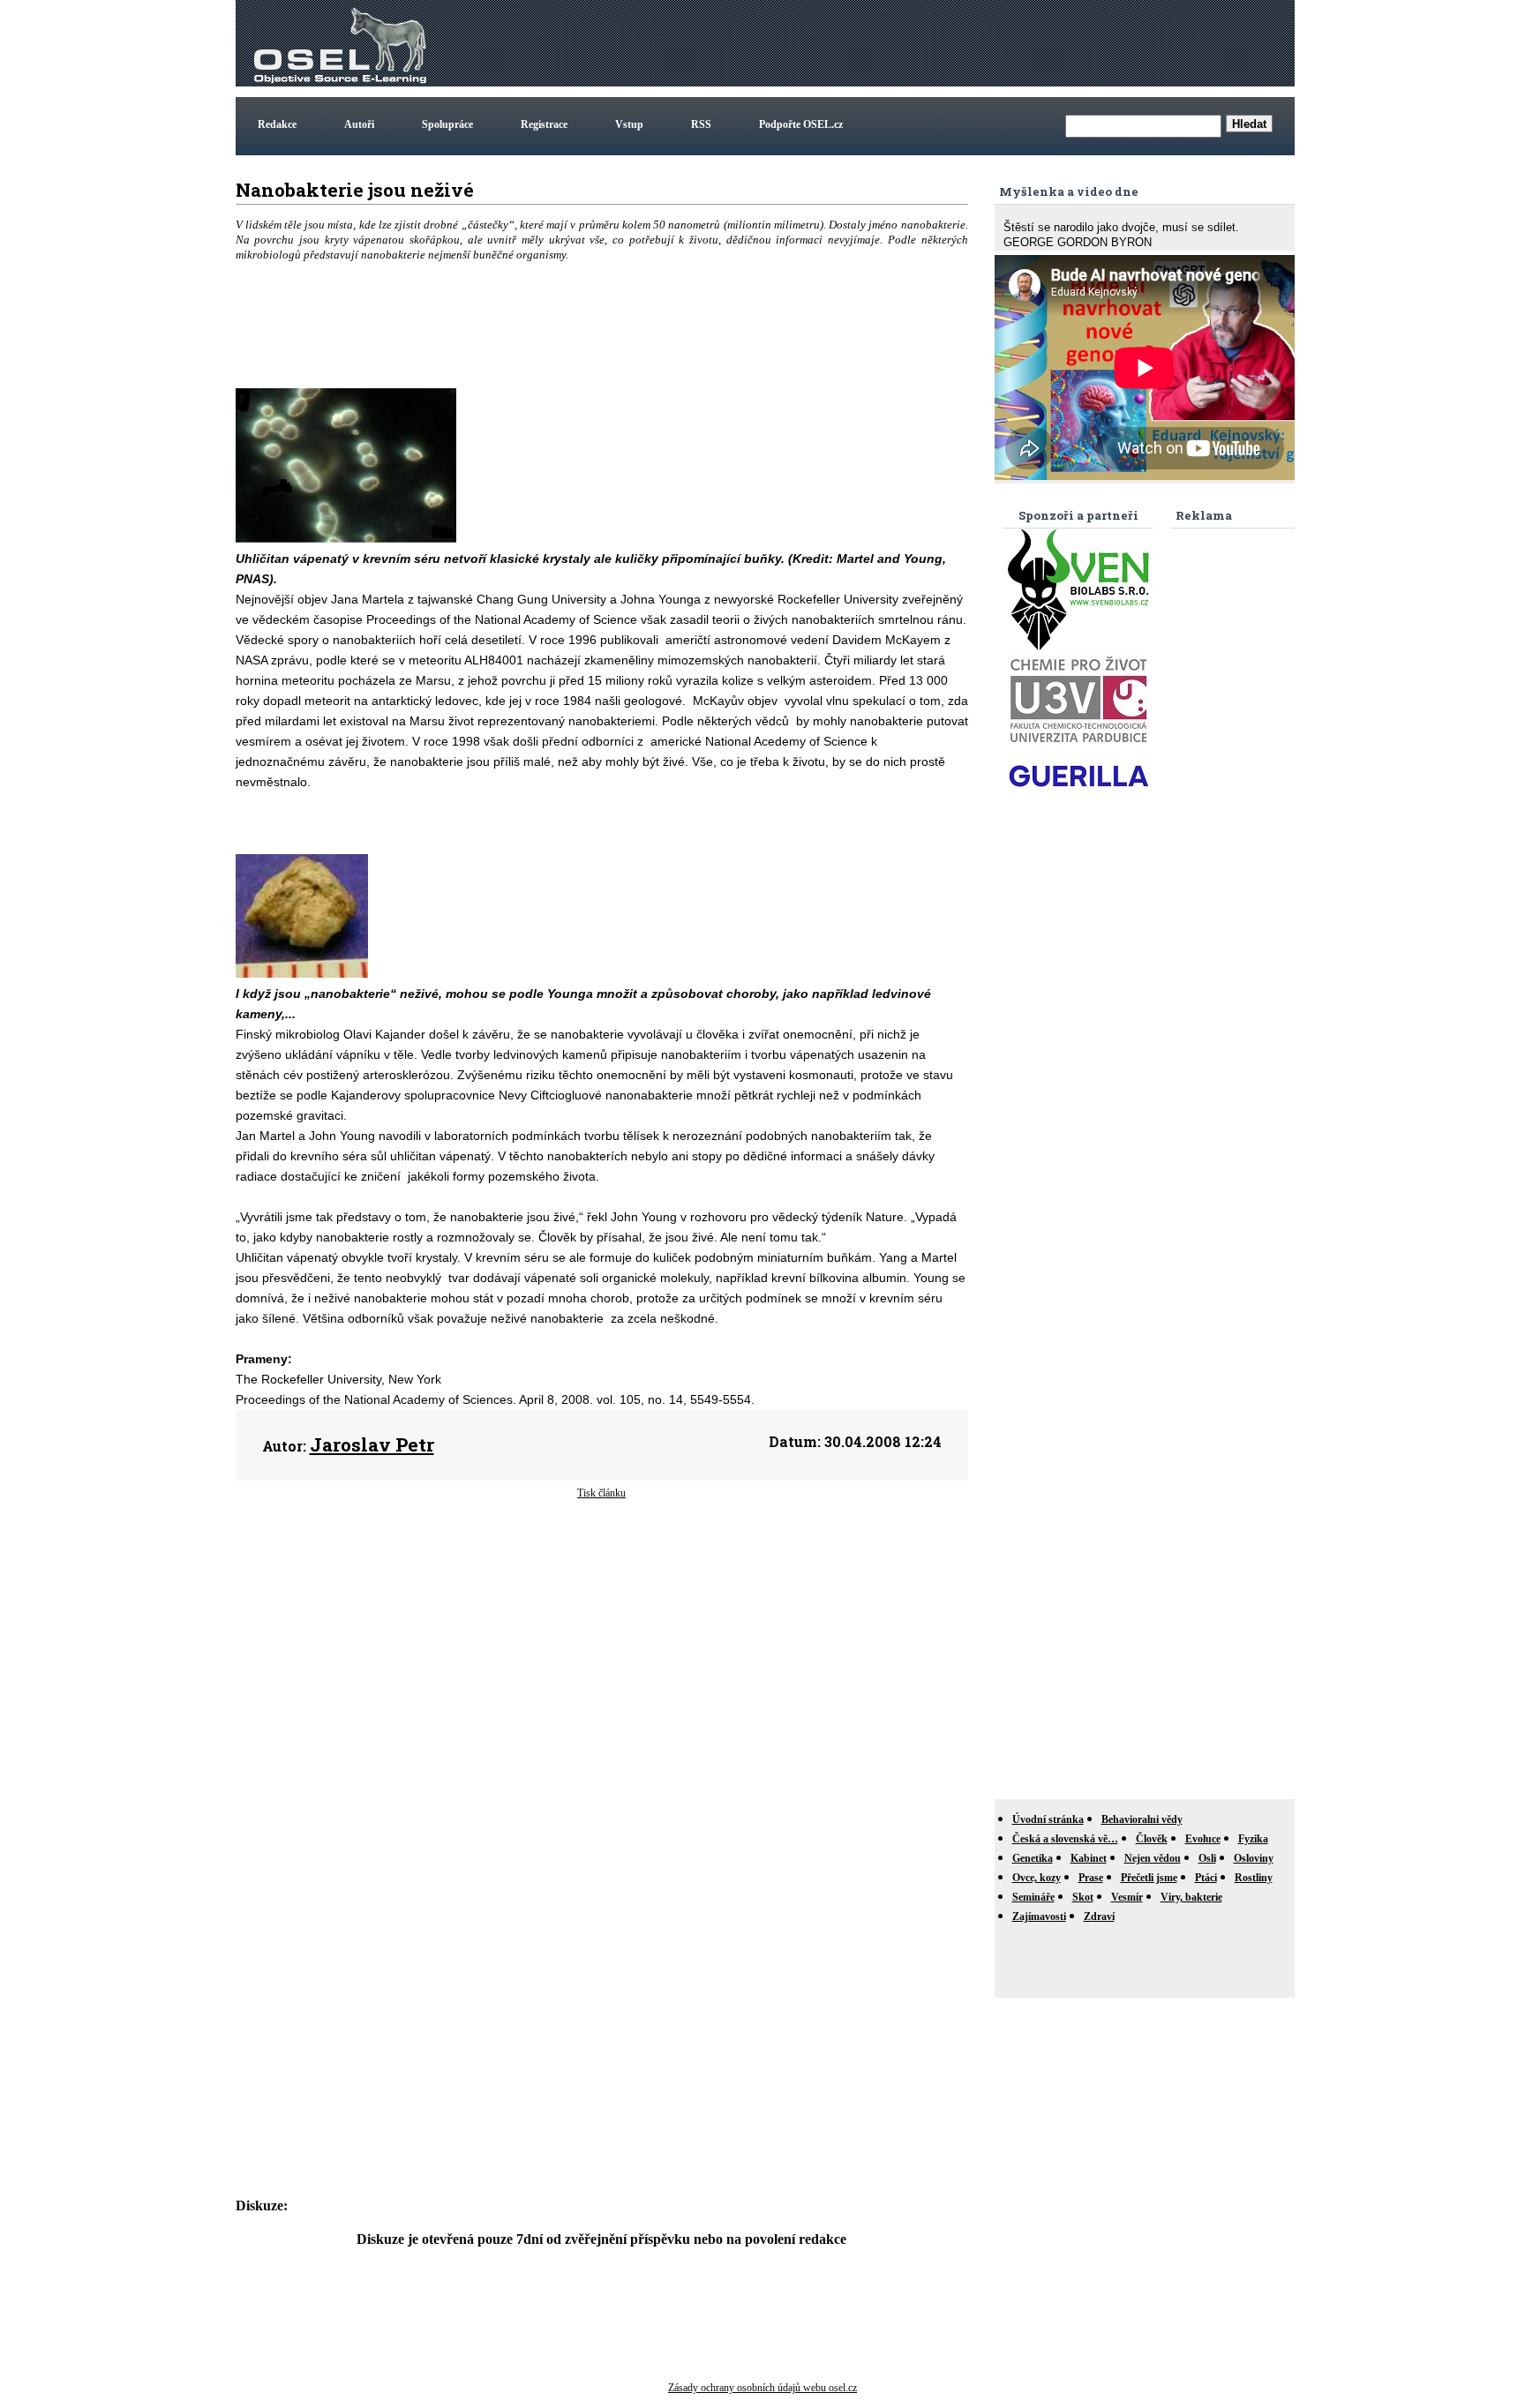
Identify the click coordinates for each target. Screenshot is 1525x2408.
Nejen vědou (1153, 1858)
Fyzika (1253, 1839)
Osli (1207, 1858)
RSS (701, 124)
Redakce (277, 124)
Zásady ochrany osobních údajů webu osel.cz (762, 2388)
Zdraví (1099, 1917)
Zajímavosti (1039, 1917)
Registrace (544, 124)
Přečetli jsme (1149, 1878)
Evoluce (1203, 1839)
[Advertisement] (970, 43)
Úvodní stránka (1048, 1819)
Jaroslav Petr (372, 1444)
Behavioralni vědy (1142, 1819)
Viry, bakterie (1191, 1897)
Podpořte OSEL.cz (801, 124)
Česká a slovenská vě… (1065, 1839)
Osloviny (1254, 1858)
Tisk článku (601, 1493)
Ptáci (1206, 1878)
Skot (1083, 1897)
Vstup (629, 124)
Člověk (1152, 1839)
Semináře (1033, 1897)
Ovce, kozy (1037, 1878)
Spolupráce (447, 124)
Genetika (1033, 1858)
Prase (1091, 1878)
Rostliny (1254, 1878)
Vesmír (1127, 1897)
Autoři (359, 124)
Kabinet (1089, 1858)
